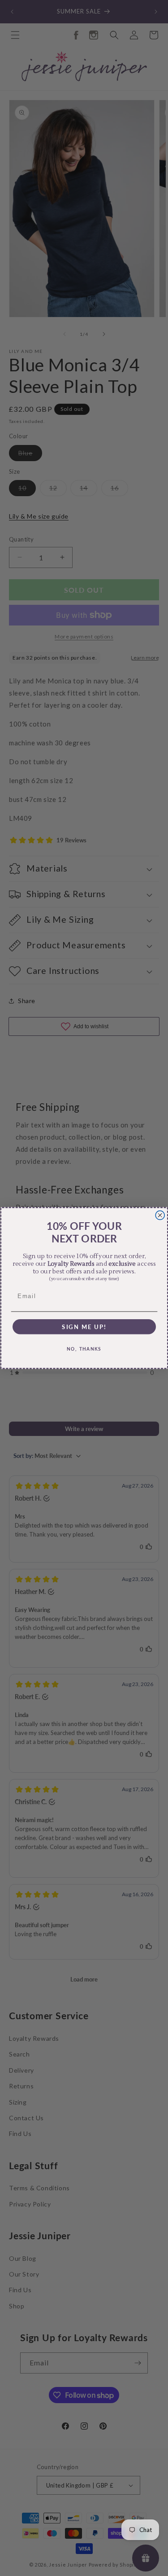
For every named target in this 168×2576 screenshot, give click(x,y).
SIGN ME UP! (84, 1326)
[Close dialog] (160, 1215)
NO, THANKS (84, 1349)
